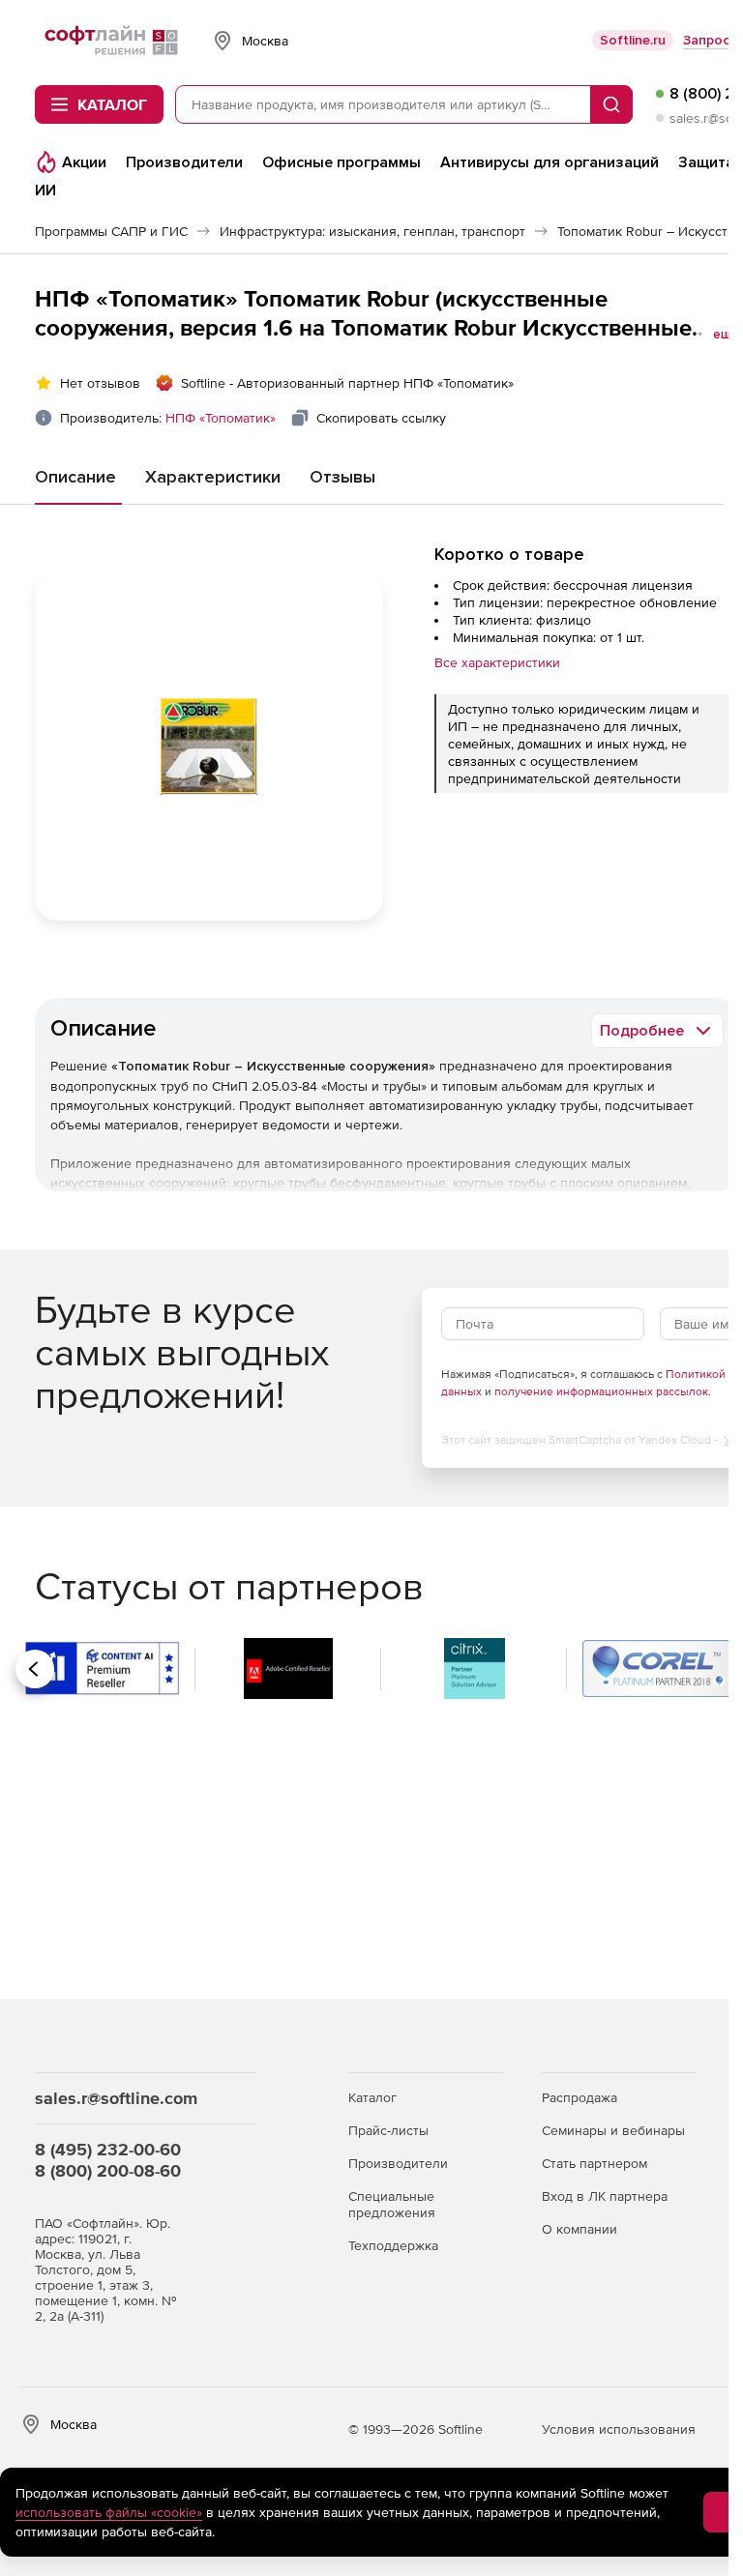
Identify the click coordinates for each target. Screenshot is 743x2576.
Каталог (372, 2097)
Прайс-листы (388, 2130)
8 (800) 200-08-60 (108, 2170)
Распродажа (580, 2097)
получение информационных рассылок (601, 1391)
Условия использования (619, 2429)
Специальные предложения (392, 2204)
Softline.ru (633, 40)
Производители (398, 2163)
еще (726, 335)
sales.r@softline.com (116, 2098)
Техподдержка (393, 2245)
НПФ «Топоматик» (221, 418)
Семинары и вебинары (613, 2130)
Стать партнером (594, 2163)
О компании (580, 2229)
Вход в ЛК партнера (605, 2196)
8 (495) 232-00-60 (108, 2149)
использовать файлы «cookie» (109, 2512)
